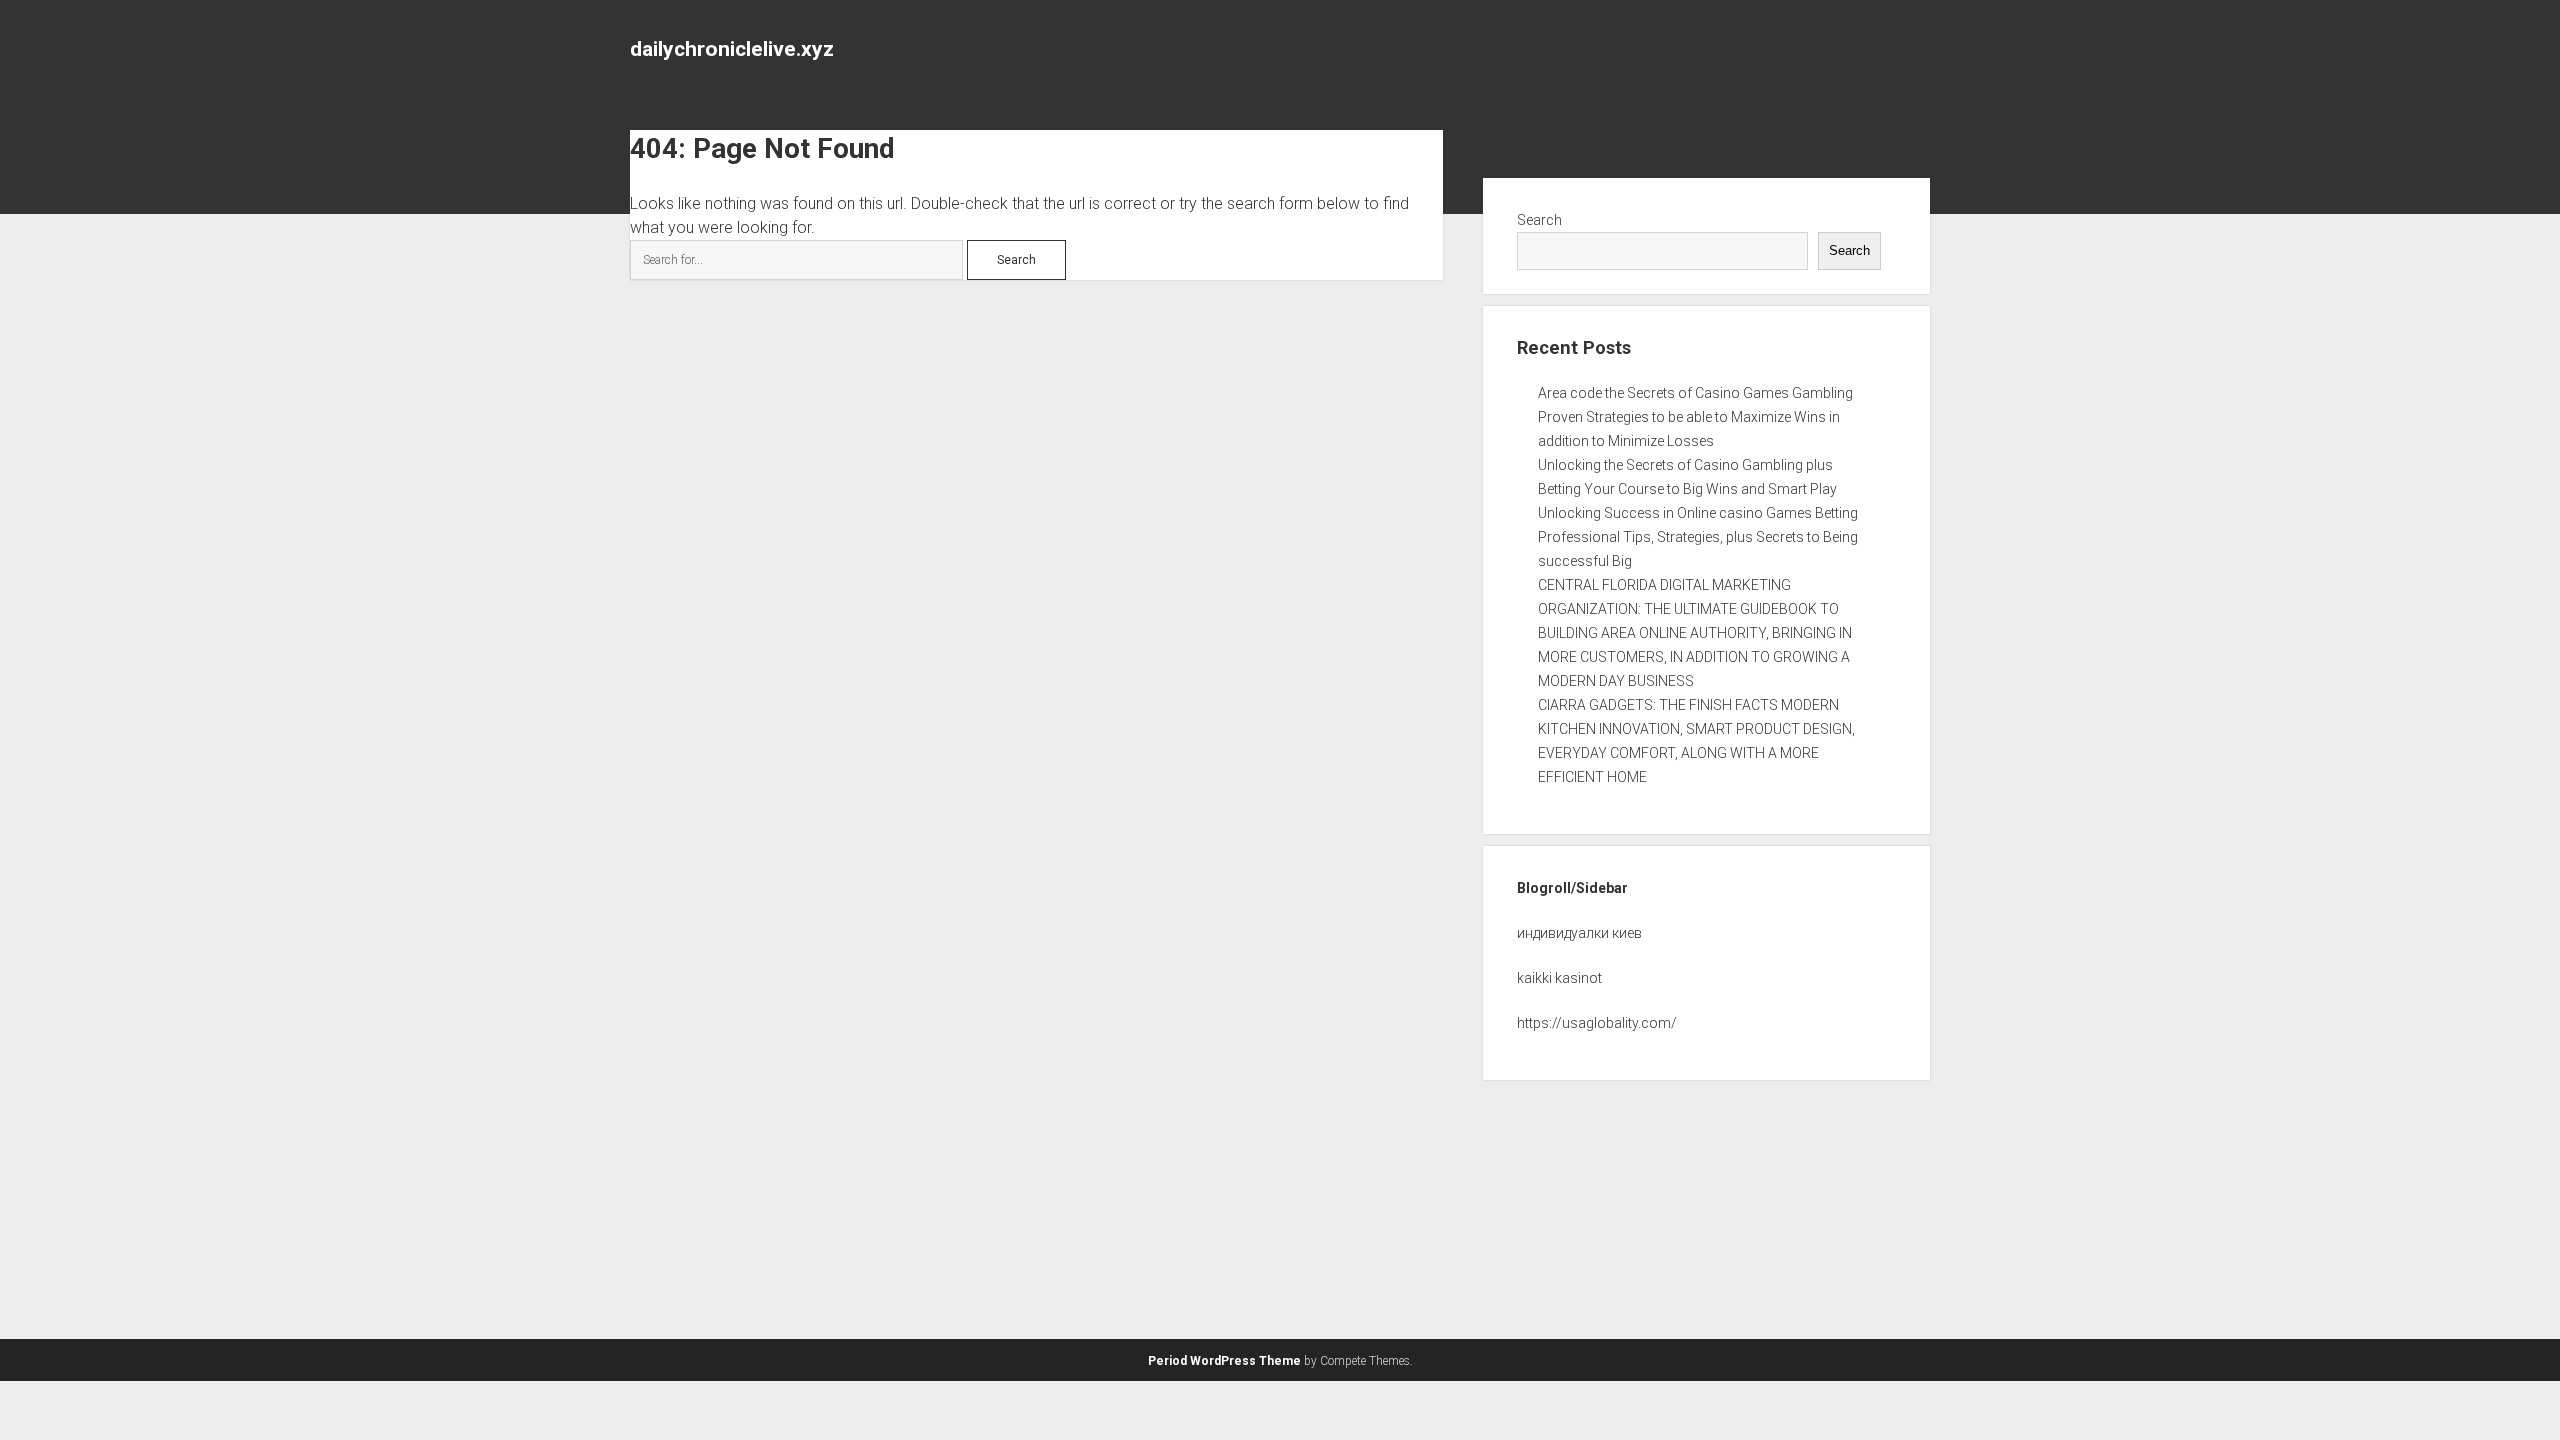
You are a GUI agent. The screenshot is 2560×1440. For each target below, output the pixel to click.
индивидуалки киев (1579, 933)
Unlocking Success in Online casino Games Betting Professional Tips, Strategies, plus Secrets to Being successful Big (1698, 537)
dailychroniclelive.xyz (732, 49)
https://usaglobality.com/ (1597, 1023)
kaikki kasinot (1559, 978)
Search (1539, 220)
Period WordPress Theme (1224, 1361)
